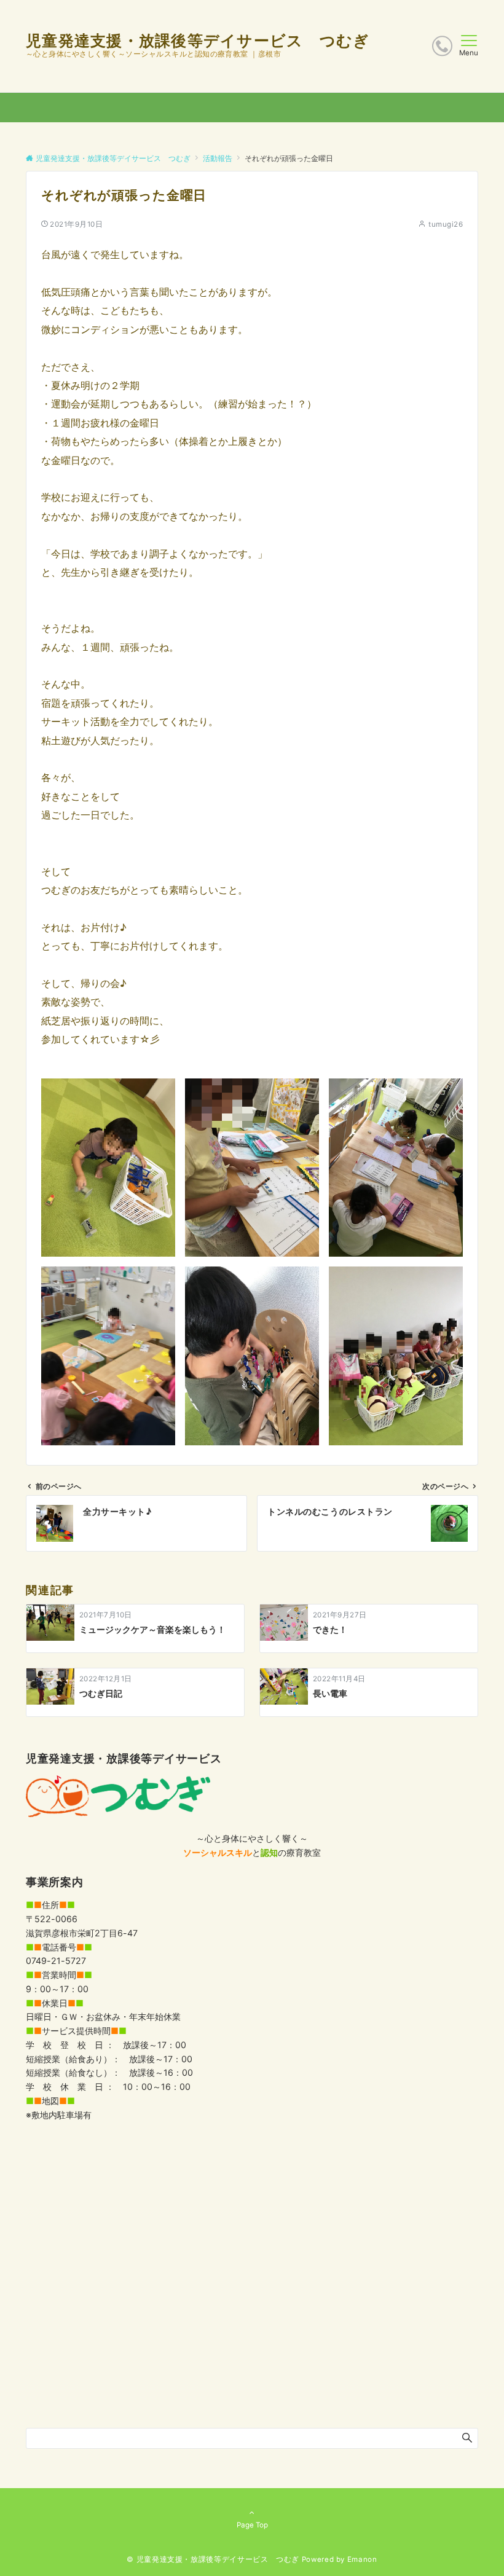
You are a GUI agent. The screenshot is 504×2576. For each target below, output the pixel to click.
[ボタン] (442, 46)
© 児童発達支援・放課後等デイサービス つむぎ (213, 2559)
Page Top (252, 2525)
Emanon (362, 2559)
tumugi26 (446, 224)
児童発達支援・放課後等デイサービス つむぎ (198, 41)
